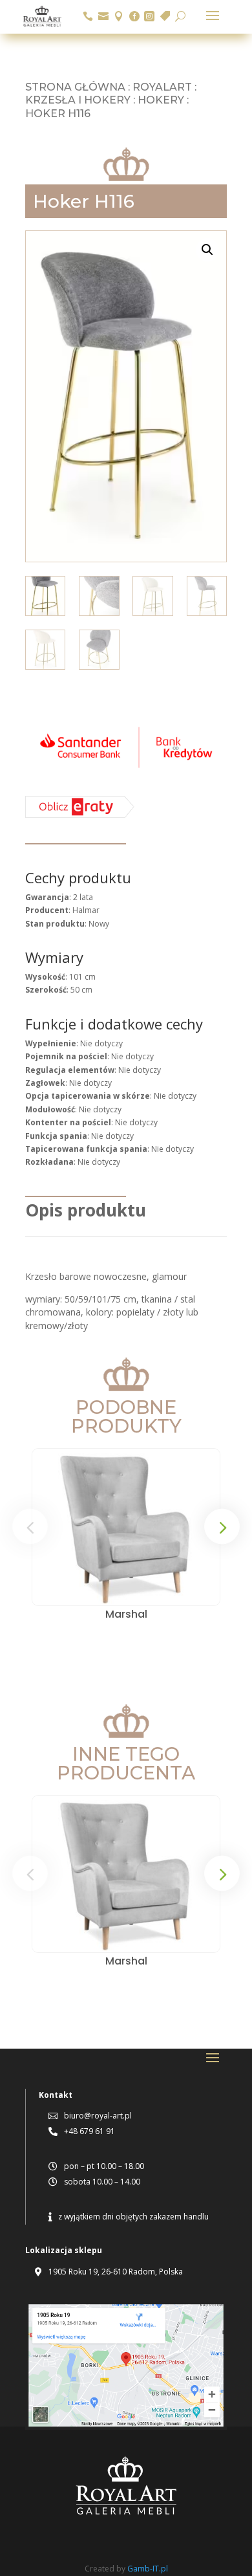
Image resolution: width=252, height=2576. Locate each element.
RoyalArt (162, 87)
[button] (207, 250)
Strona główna (75, 87)
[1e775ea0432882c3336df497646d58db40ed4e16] (126, 770)
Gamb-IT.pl (148, 2569)
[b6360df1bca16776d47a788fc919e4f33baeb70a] (80, 815)
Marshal (126, 1614)
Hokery (161, 100)
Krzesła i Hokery (78, 100)
